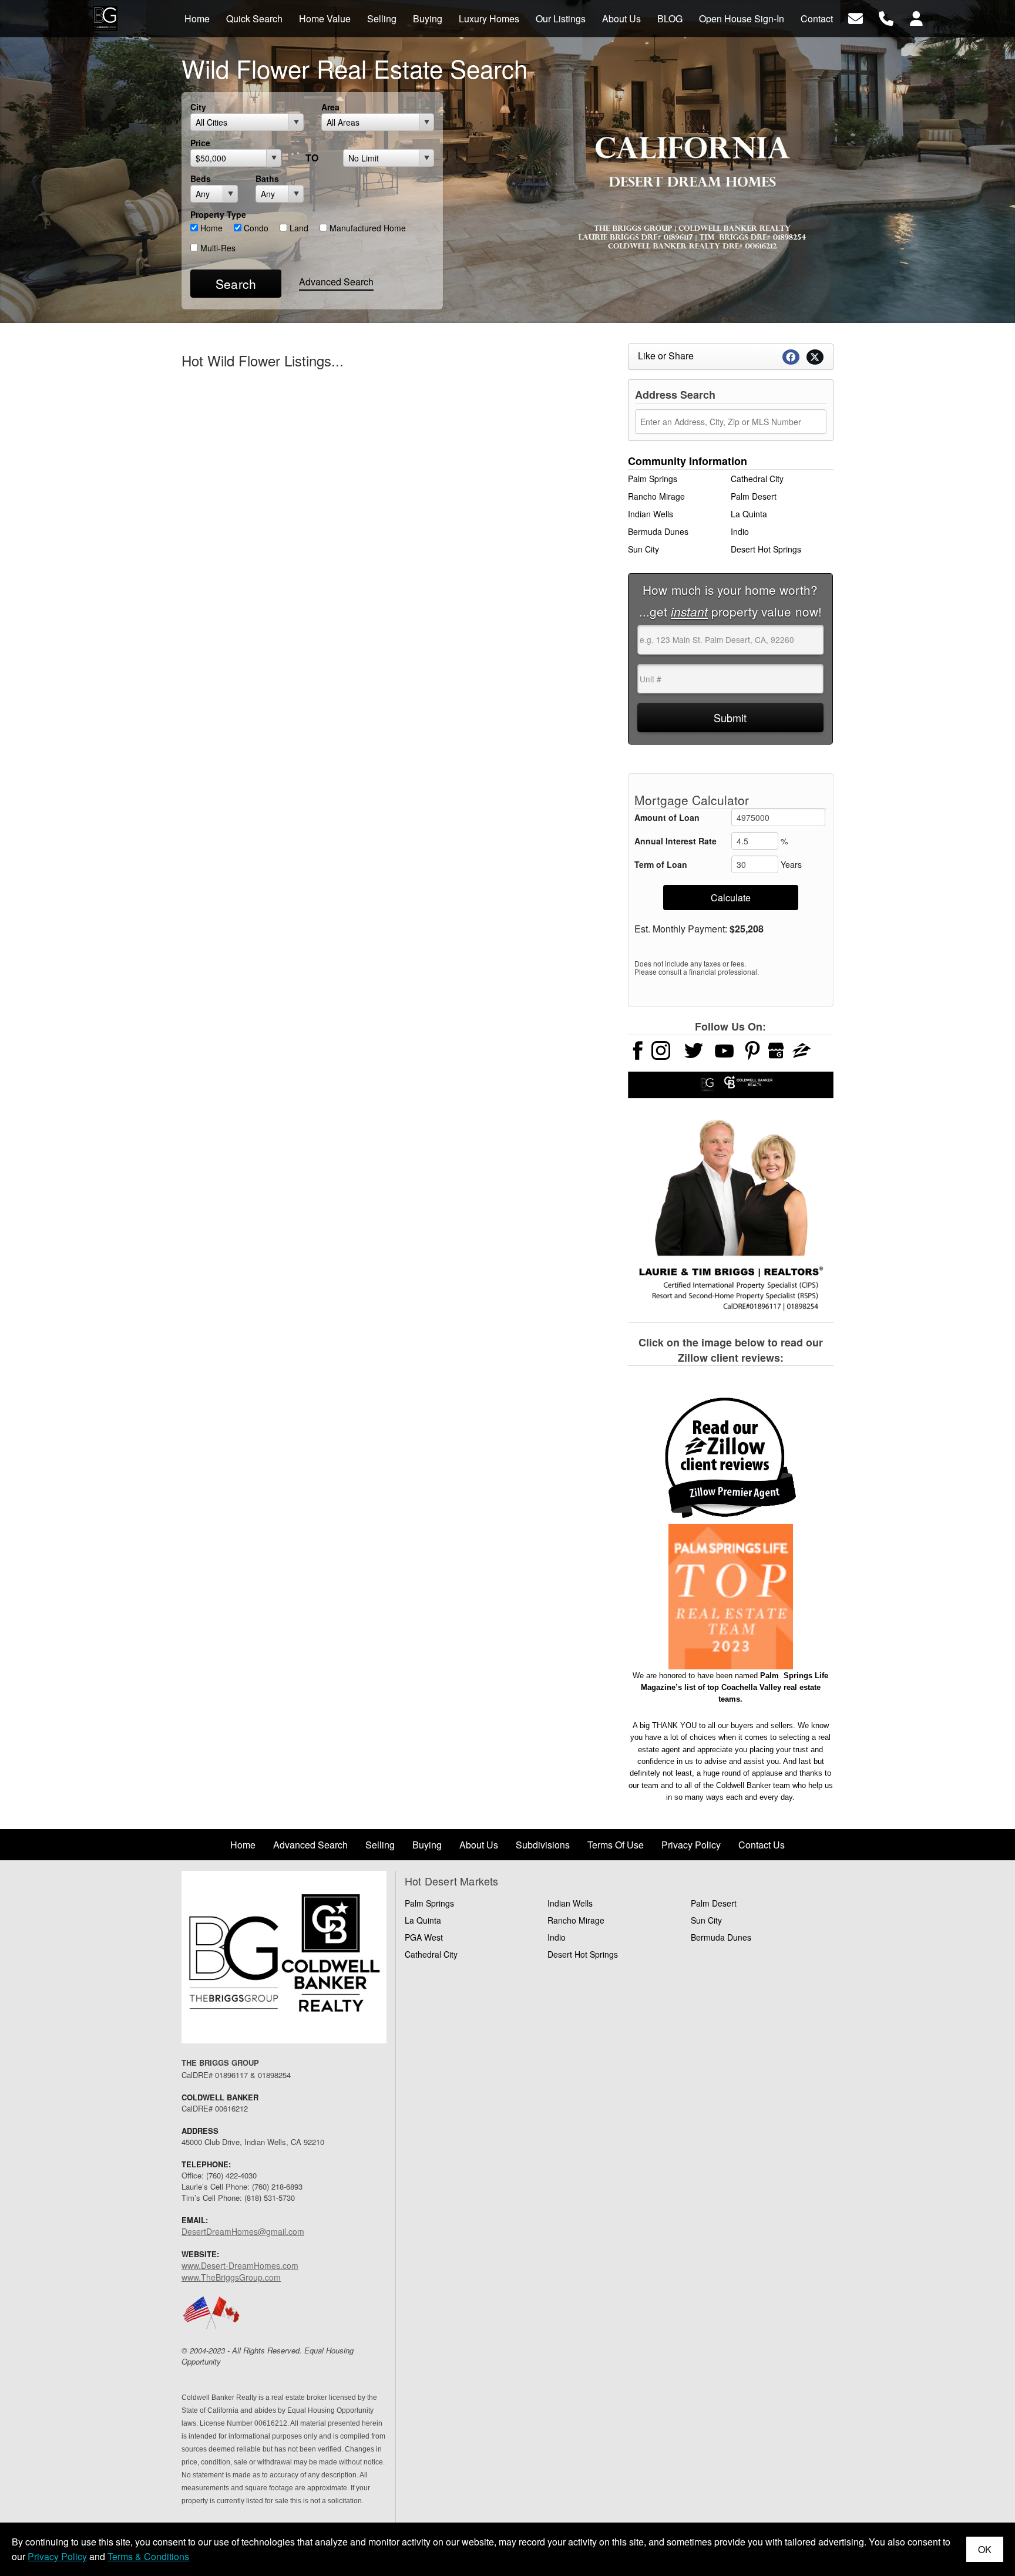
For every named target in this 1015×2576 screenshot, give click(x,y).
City (198, 107)
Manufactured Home (367, 228)
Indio (740, 531)
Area (330, 107)
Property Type (218, 214)
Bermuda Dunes (658, 531)
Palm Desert (754, 496)
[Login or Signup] (916, 17)
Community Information (688, 461)
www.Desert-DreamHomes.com (240, 2265)
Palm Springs (653, 479)
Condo (255, 228)
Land (298, 228)
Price (200, 143)
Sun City (643, 549)
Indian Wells (651, 514)
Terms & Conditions (148, 2556)
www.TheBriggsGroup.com (231, 2277)
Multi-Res (217, 248)
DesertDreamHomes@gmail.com (243, 2231)
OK (985, 2549)
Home (210, 228)
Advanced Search (336, 282)
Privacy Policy (57, 2556)
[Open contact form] (856, 17)
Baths (267, 179)
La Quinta (749, 514)
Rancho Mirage (656, 496)
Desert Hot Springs (766, 549)
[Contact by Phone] (886, 17)
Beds (201, 179)
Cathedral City (757, 479)
